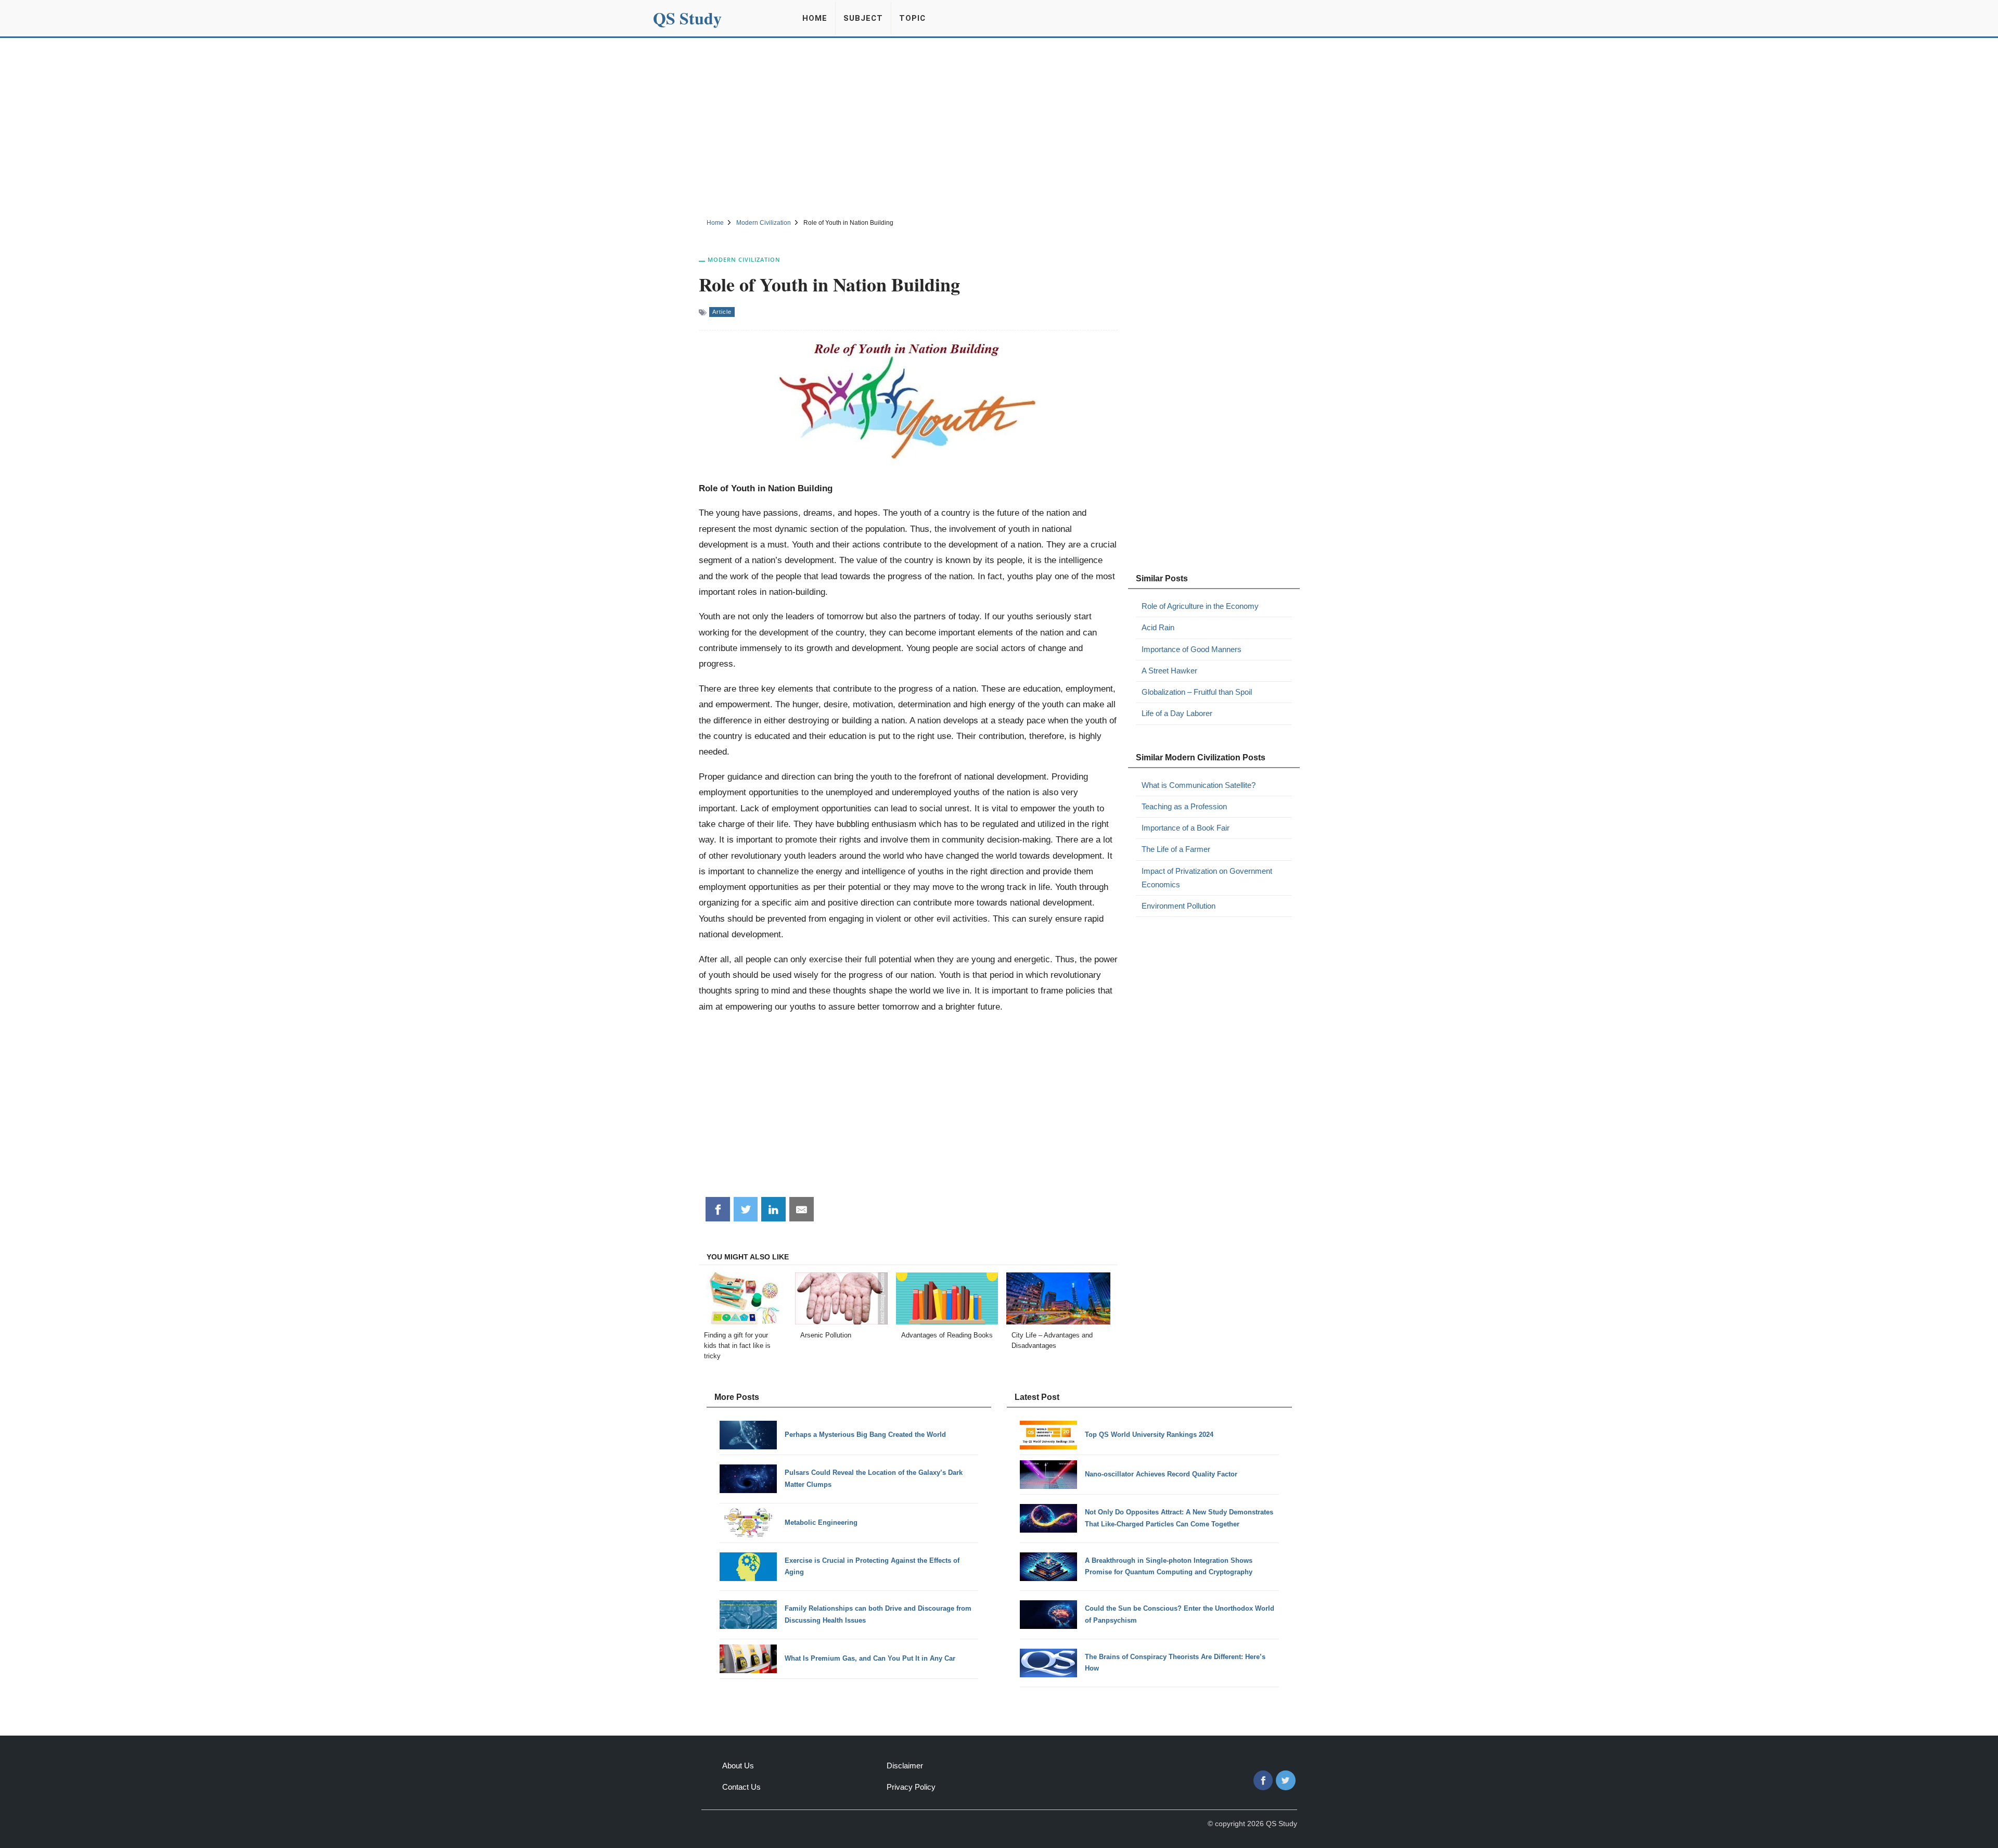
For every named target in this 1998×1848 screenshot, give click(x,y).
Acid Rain (1158, 627)
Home (815, 18)
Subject (863, 18)
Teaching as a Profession (1184, 806)
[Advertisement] (999, 126)
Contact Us (741, 1787)
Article (722, 312)
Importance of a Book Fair (1186, 828)
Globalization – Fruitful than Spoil (1197, 692)
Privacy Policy (911, 1787)
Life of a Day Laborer (1177, 713)
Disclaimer (905, 1766)
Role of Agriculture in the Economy (1200, 606)
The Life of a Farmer (1176, 849)
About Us (738, 1766)
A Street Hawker (1169, 671)
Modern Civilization (744, 259)
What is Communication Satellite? (1199, 785)
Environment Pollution (1179, 906)
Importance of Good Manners (1192, 649)
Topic (912, 18)
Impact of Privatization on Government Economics (1207, 878)
